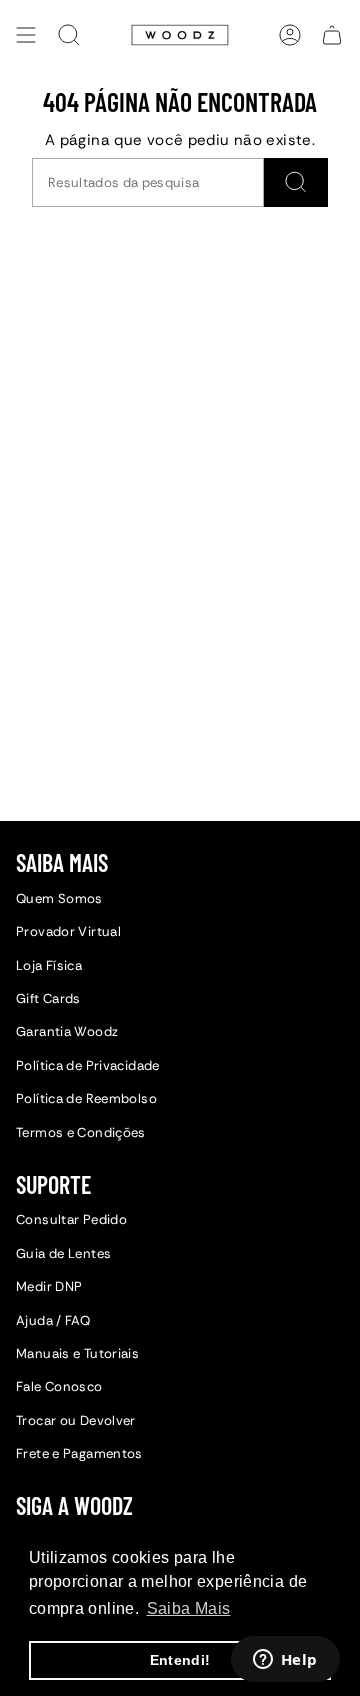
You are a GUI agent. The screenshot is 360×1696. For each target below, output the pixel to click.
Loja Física (49, 965)
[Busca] (296, 182)
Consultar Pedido (71, 1219)
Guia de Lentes (63, 1253)
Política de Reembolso (86, 1098)
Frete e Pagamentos (79, 1453)
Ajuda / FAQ (53, 1320)
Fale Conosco (59, 1386)
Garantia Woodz (67, 1031)
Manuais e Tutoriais (77, 1353)
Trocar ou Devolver (76, 1420)
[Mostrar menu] (26, 35)
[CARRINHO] (332, 35)
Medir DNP (49, 1286)
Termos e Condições (81, 1132)
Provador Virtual (68, 931)
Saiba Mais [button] (189, 1608)
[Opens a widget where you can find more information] (285, 1661)
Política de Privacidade (88, 1065)
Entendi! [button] (180, 1660)
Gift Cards (48, 998)
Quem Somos (59, 898)
